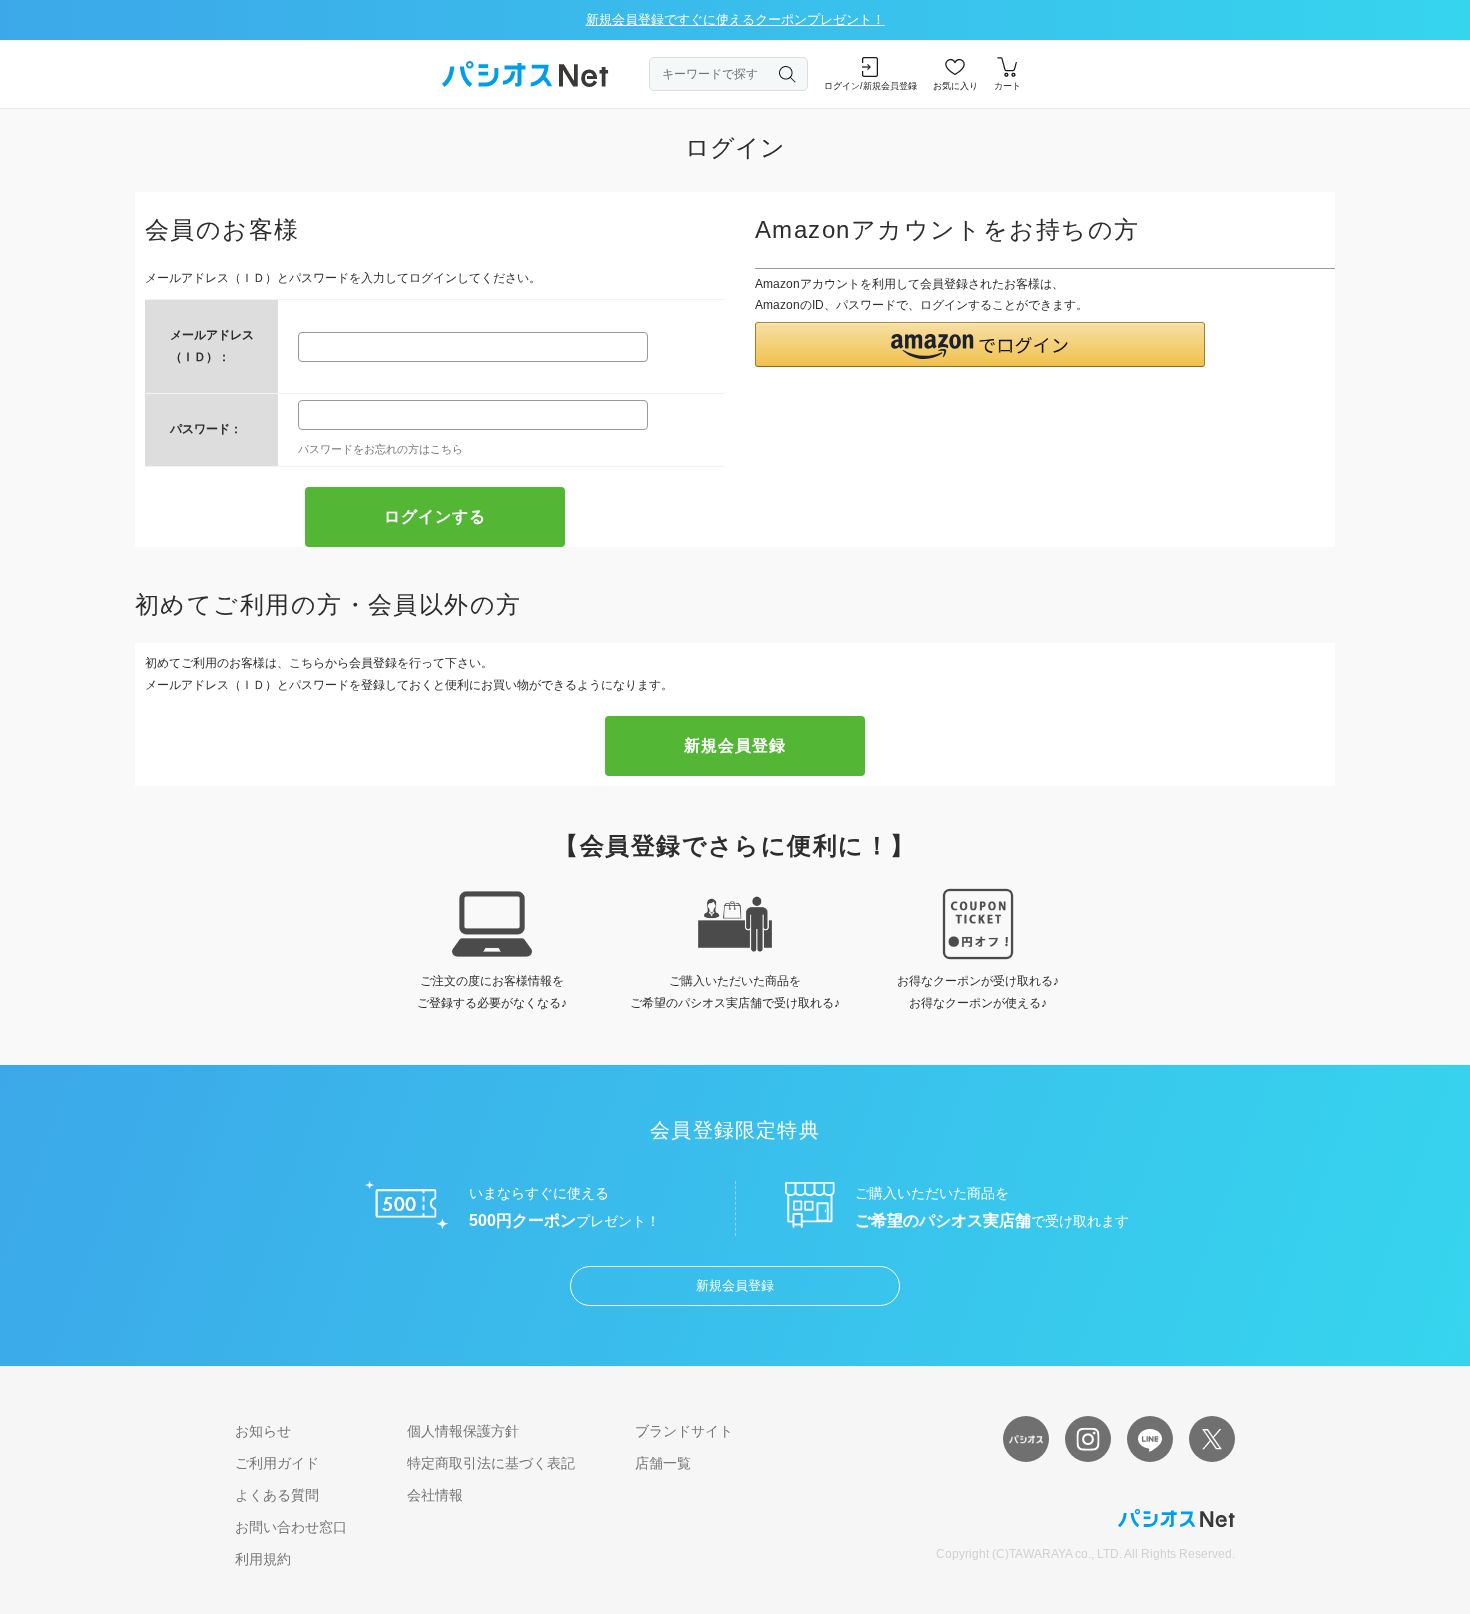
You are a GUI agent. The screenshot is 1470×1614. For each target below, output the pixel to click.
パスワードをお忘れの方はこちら (380, 449)
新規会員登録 (735, 1285)
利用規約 (263, 1559)
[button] (980, 344)
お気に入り (955, 86)
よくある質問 (277, 1495)
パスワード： (206, 429)
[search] (788, 74)
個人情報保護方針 (463, 1431)
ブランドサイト (684, 1431)
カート (1007, 86)
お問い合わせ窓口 (291, 1527)
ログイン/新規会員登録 (870, 86)
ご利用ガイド (277, 1463)
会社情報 (435, 1495)
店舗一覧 (663, 1463)
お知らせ (263, 1431)
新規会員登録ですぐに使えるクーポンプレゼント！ (735, 19)
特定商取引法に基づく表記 (491, 1463)
